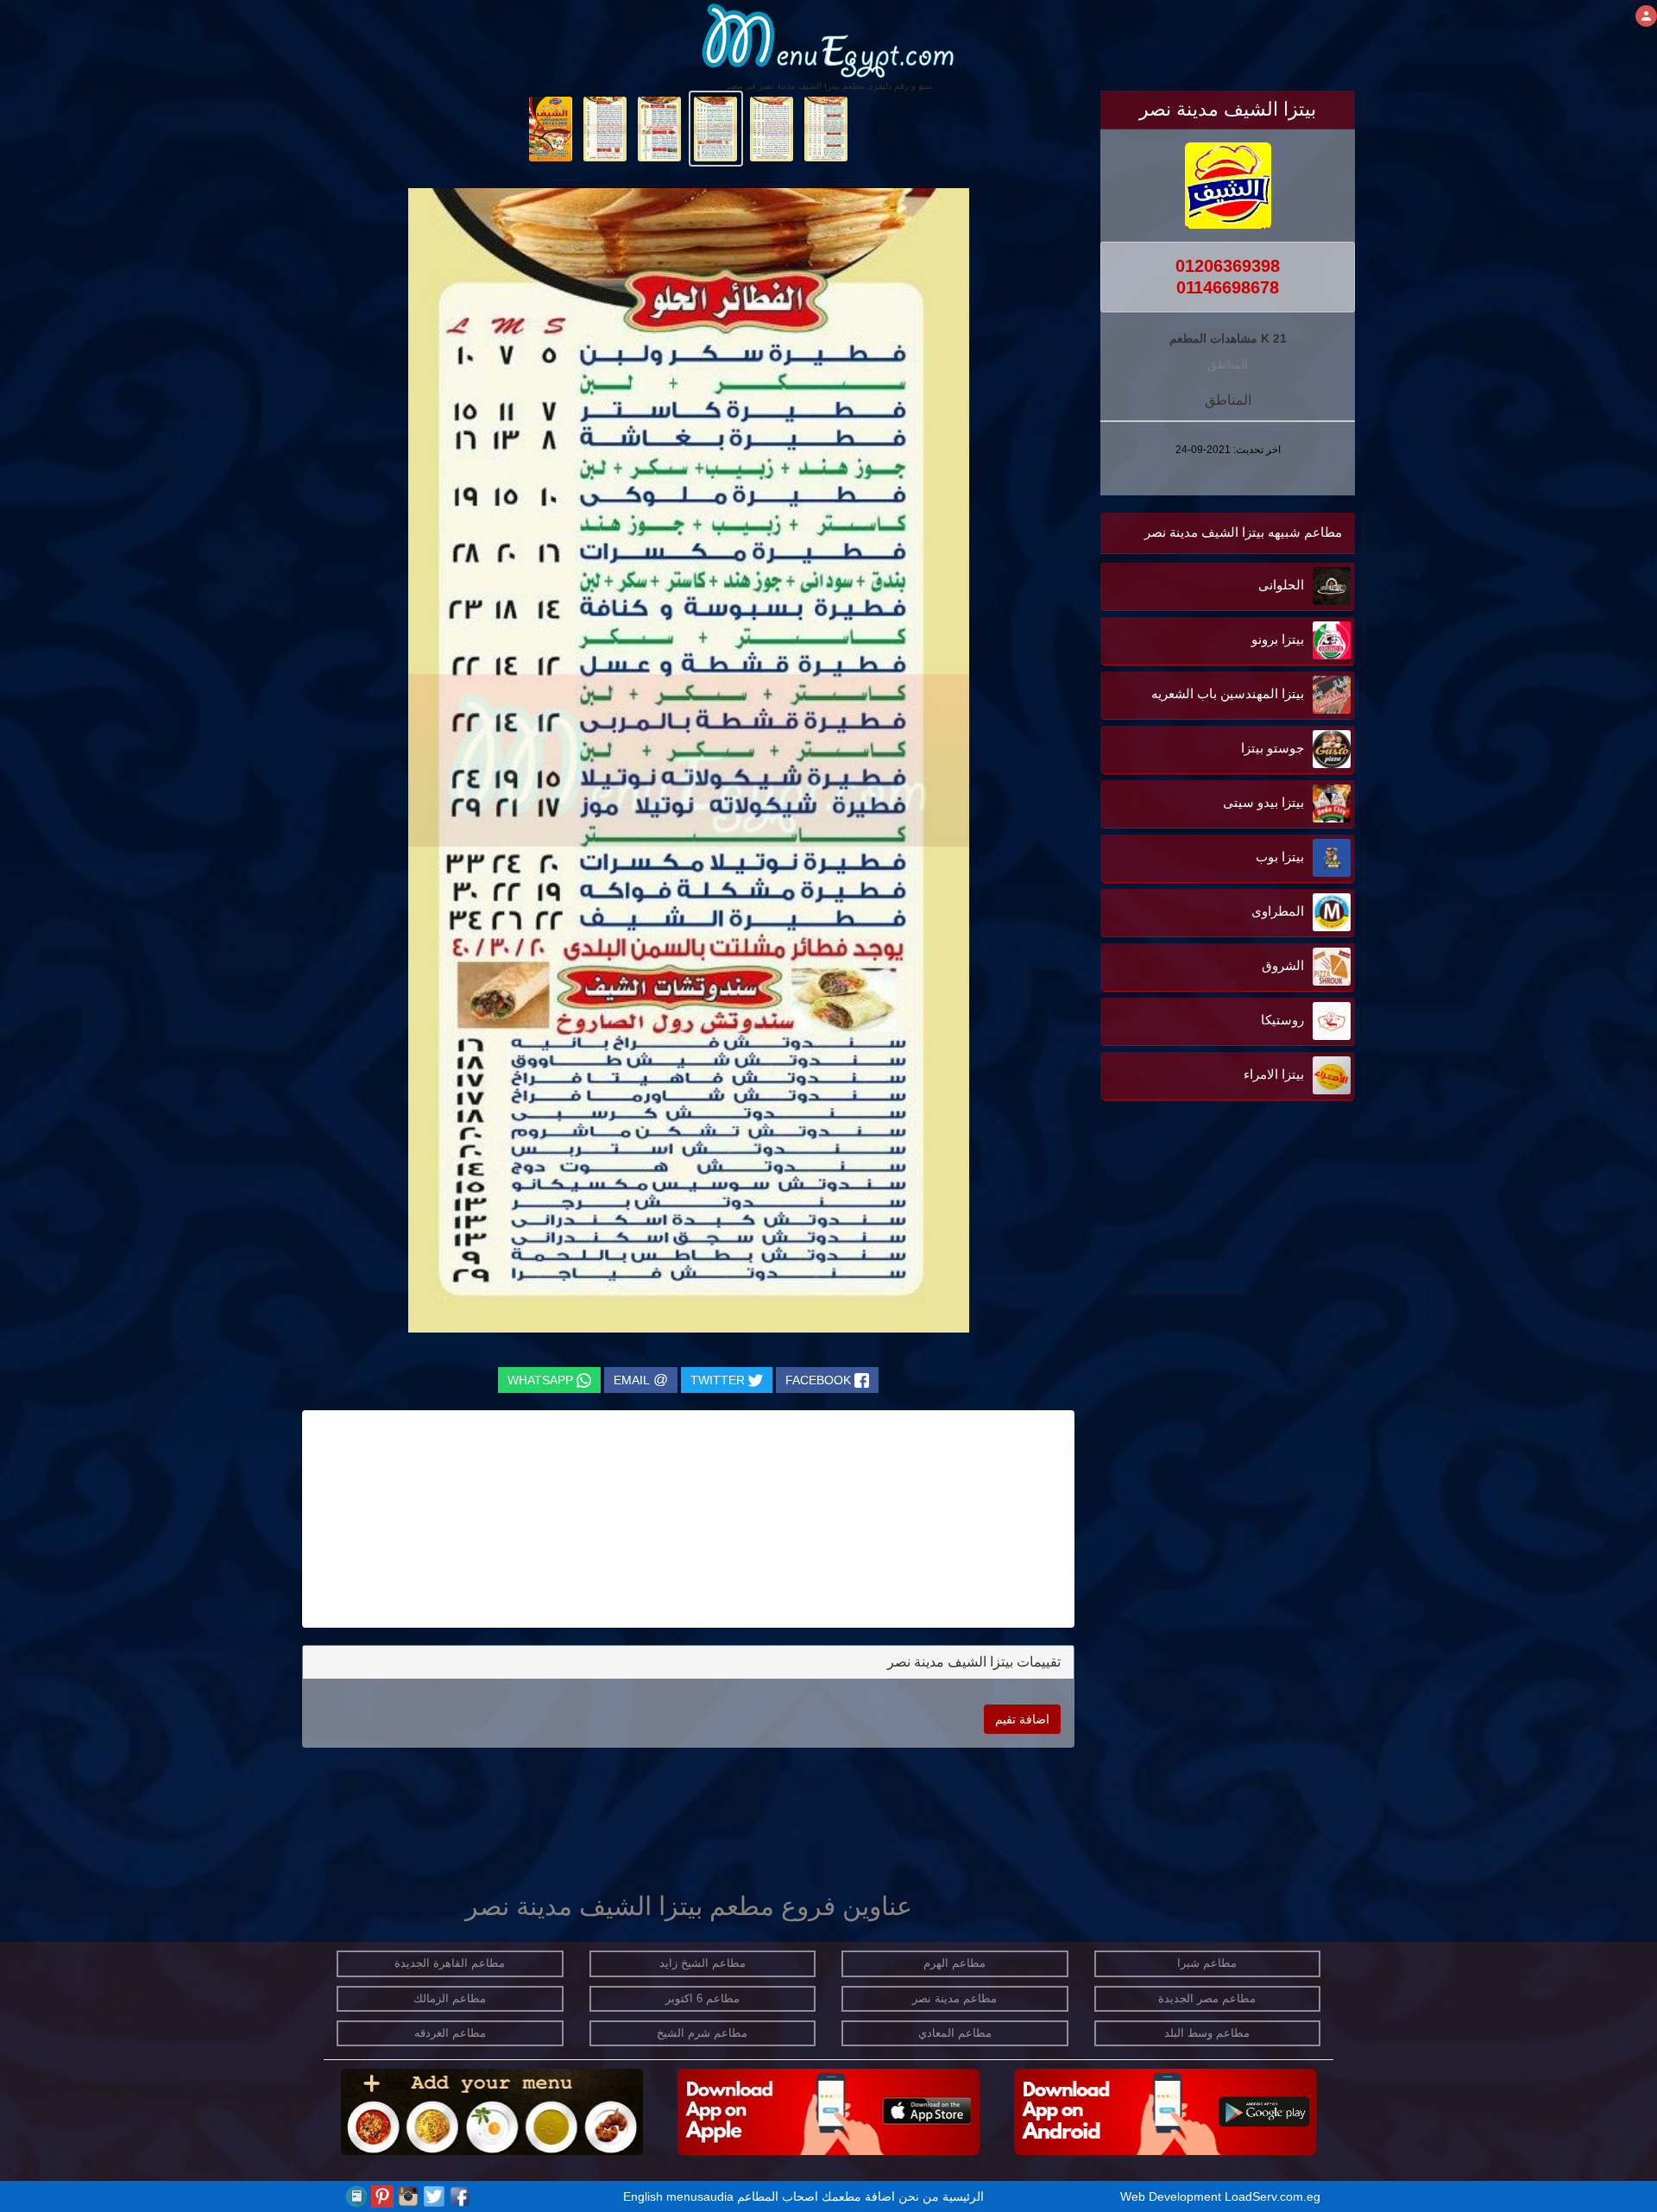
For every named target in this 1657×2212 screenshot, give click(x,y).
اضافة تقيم (1022, 1719)
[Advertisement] (1247, 1279)
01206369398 (1228, 266)
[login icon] (1646, 16)
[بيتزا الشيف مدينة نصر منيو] (826, 128)
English (643, 2196)
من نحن (919, 2196)
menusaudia (700, 2196)
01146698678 (1228, 287)
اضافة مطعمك (858, 2196)
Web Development (1172, 2196)
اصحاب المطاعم (778, 2196)
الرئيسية (963, 2196)
